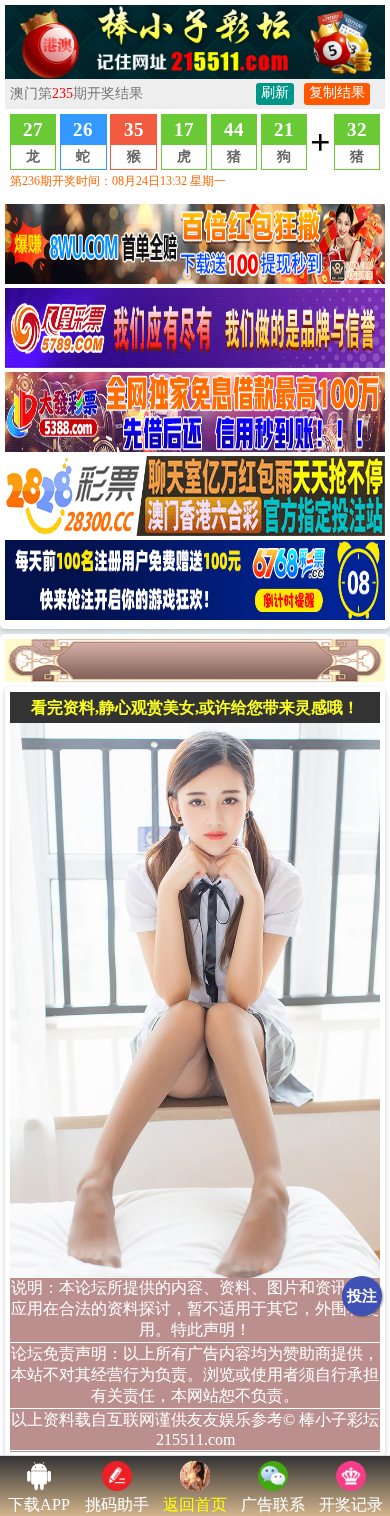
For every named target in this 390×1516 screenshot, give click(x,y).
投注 (362, 1296)
